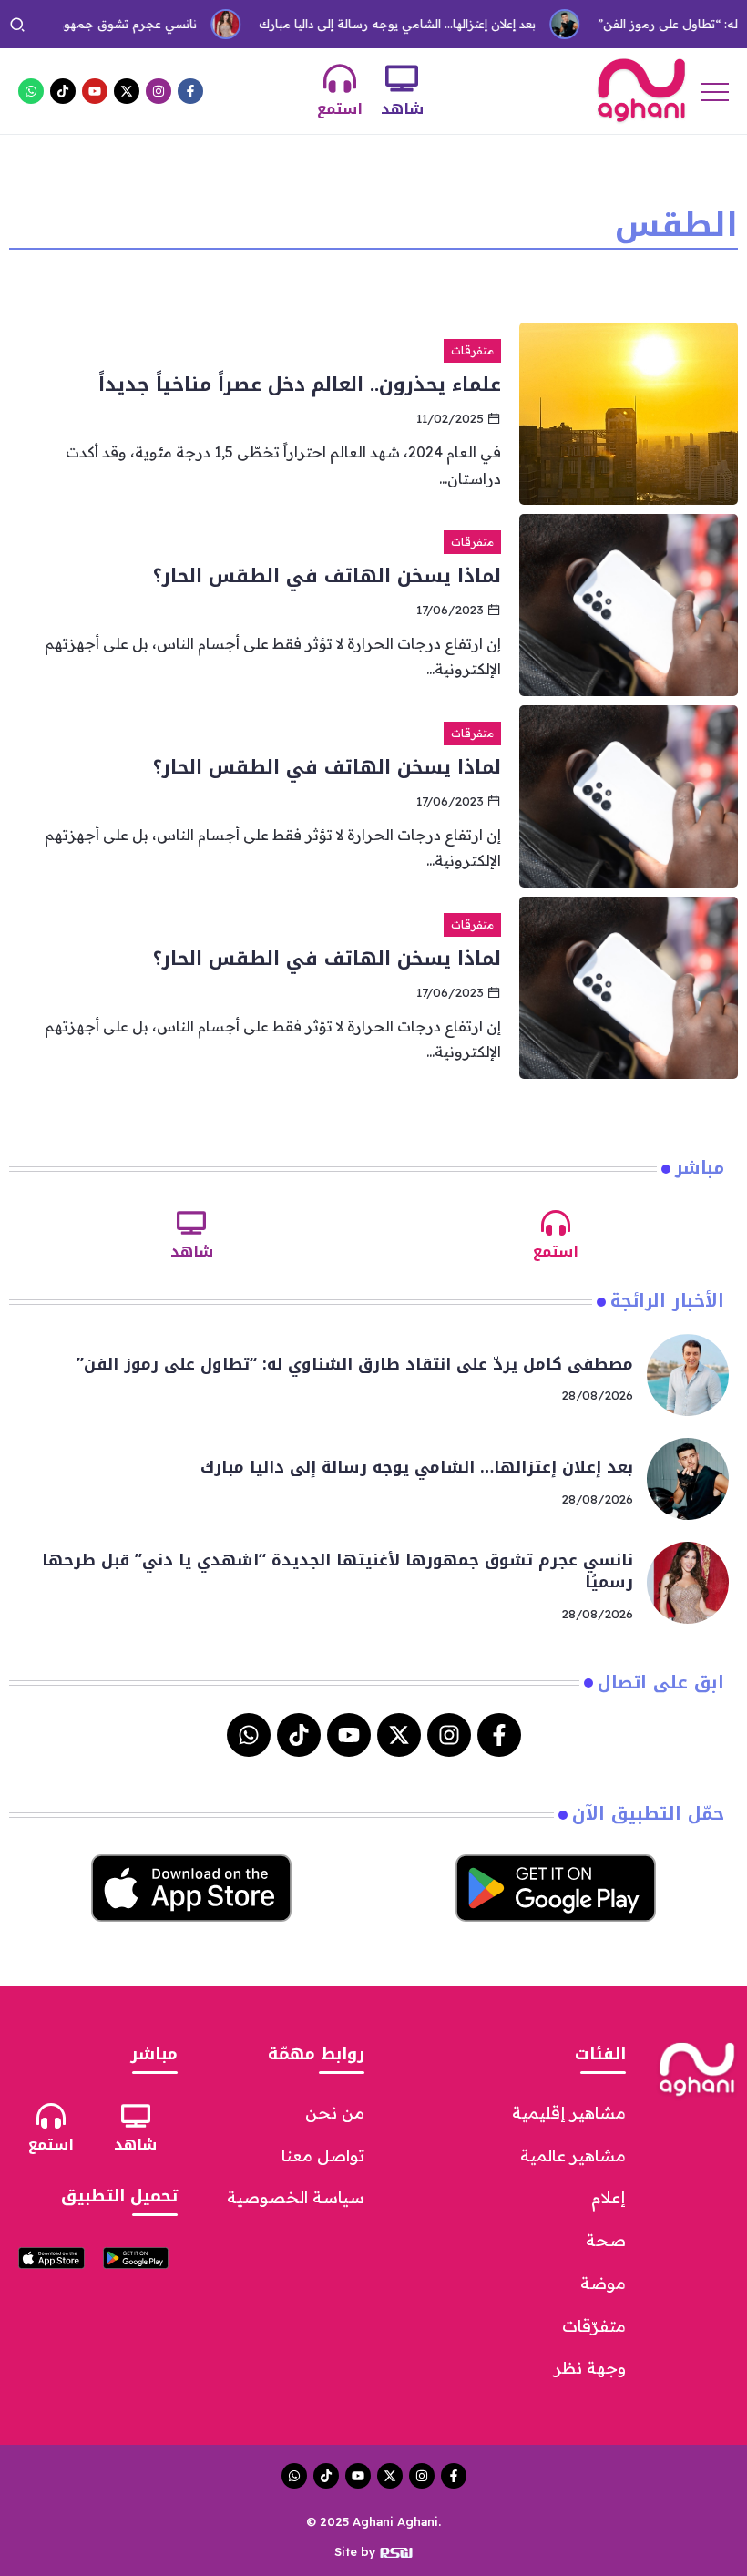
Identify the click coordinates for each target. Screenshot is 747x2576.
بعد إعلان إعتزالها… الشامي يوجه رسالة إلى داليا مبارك (367, 24)
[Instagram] (159, 91)
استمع (340, 109)
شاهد (402, 109)
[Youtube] (95, 91)
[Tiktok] (63, 91)
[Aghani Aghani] (641, 89)
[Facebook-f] (190, 91)
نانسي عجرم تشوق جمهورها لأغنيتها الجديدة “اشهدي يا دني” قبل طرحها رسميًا (338, 1571)
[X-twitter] (127, 91)
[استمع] (340, 78)
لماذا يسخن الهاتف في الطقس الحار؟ (327, 576)
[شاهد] (402, 78)
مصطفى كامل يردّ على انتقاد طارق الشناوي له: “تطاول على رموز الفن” (355, 1364)
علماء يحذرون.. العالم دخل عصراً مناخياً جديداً (300, 385)
